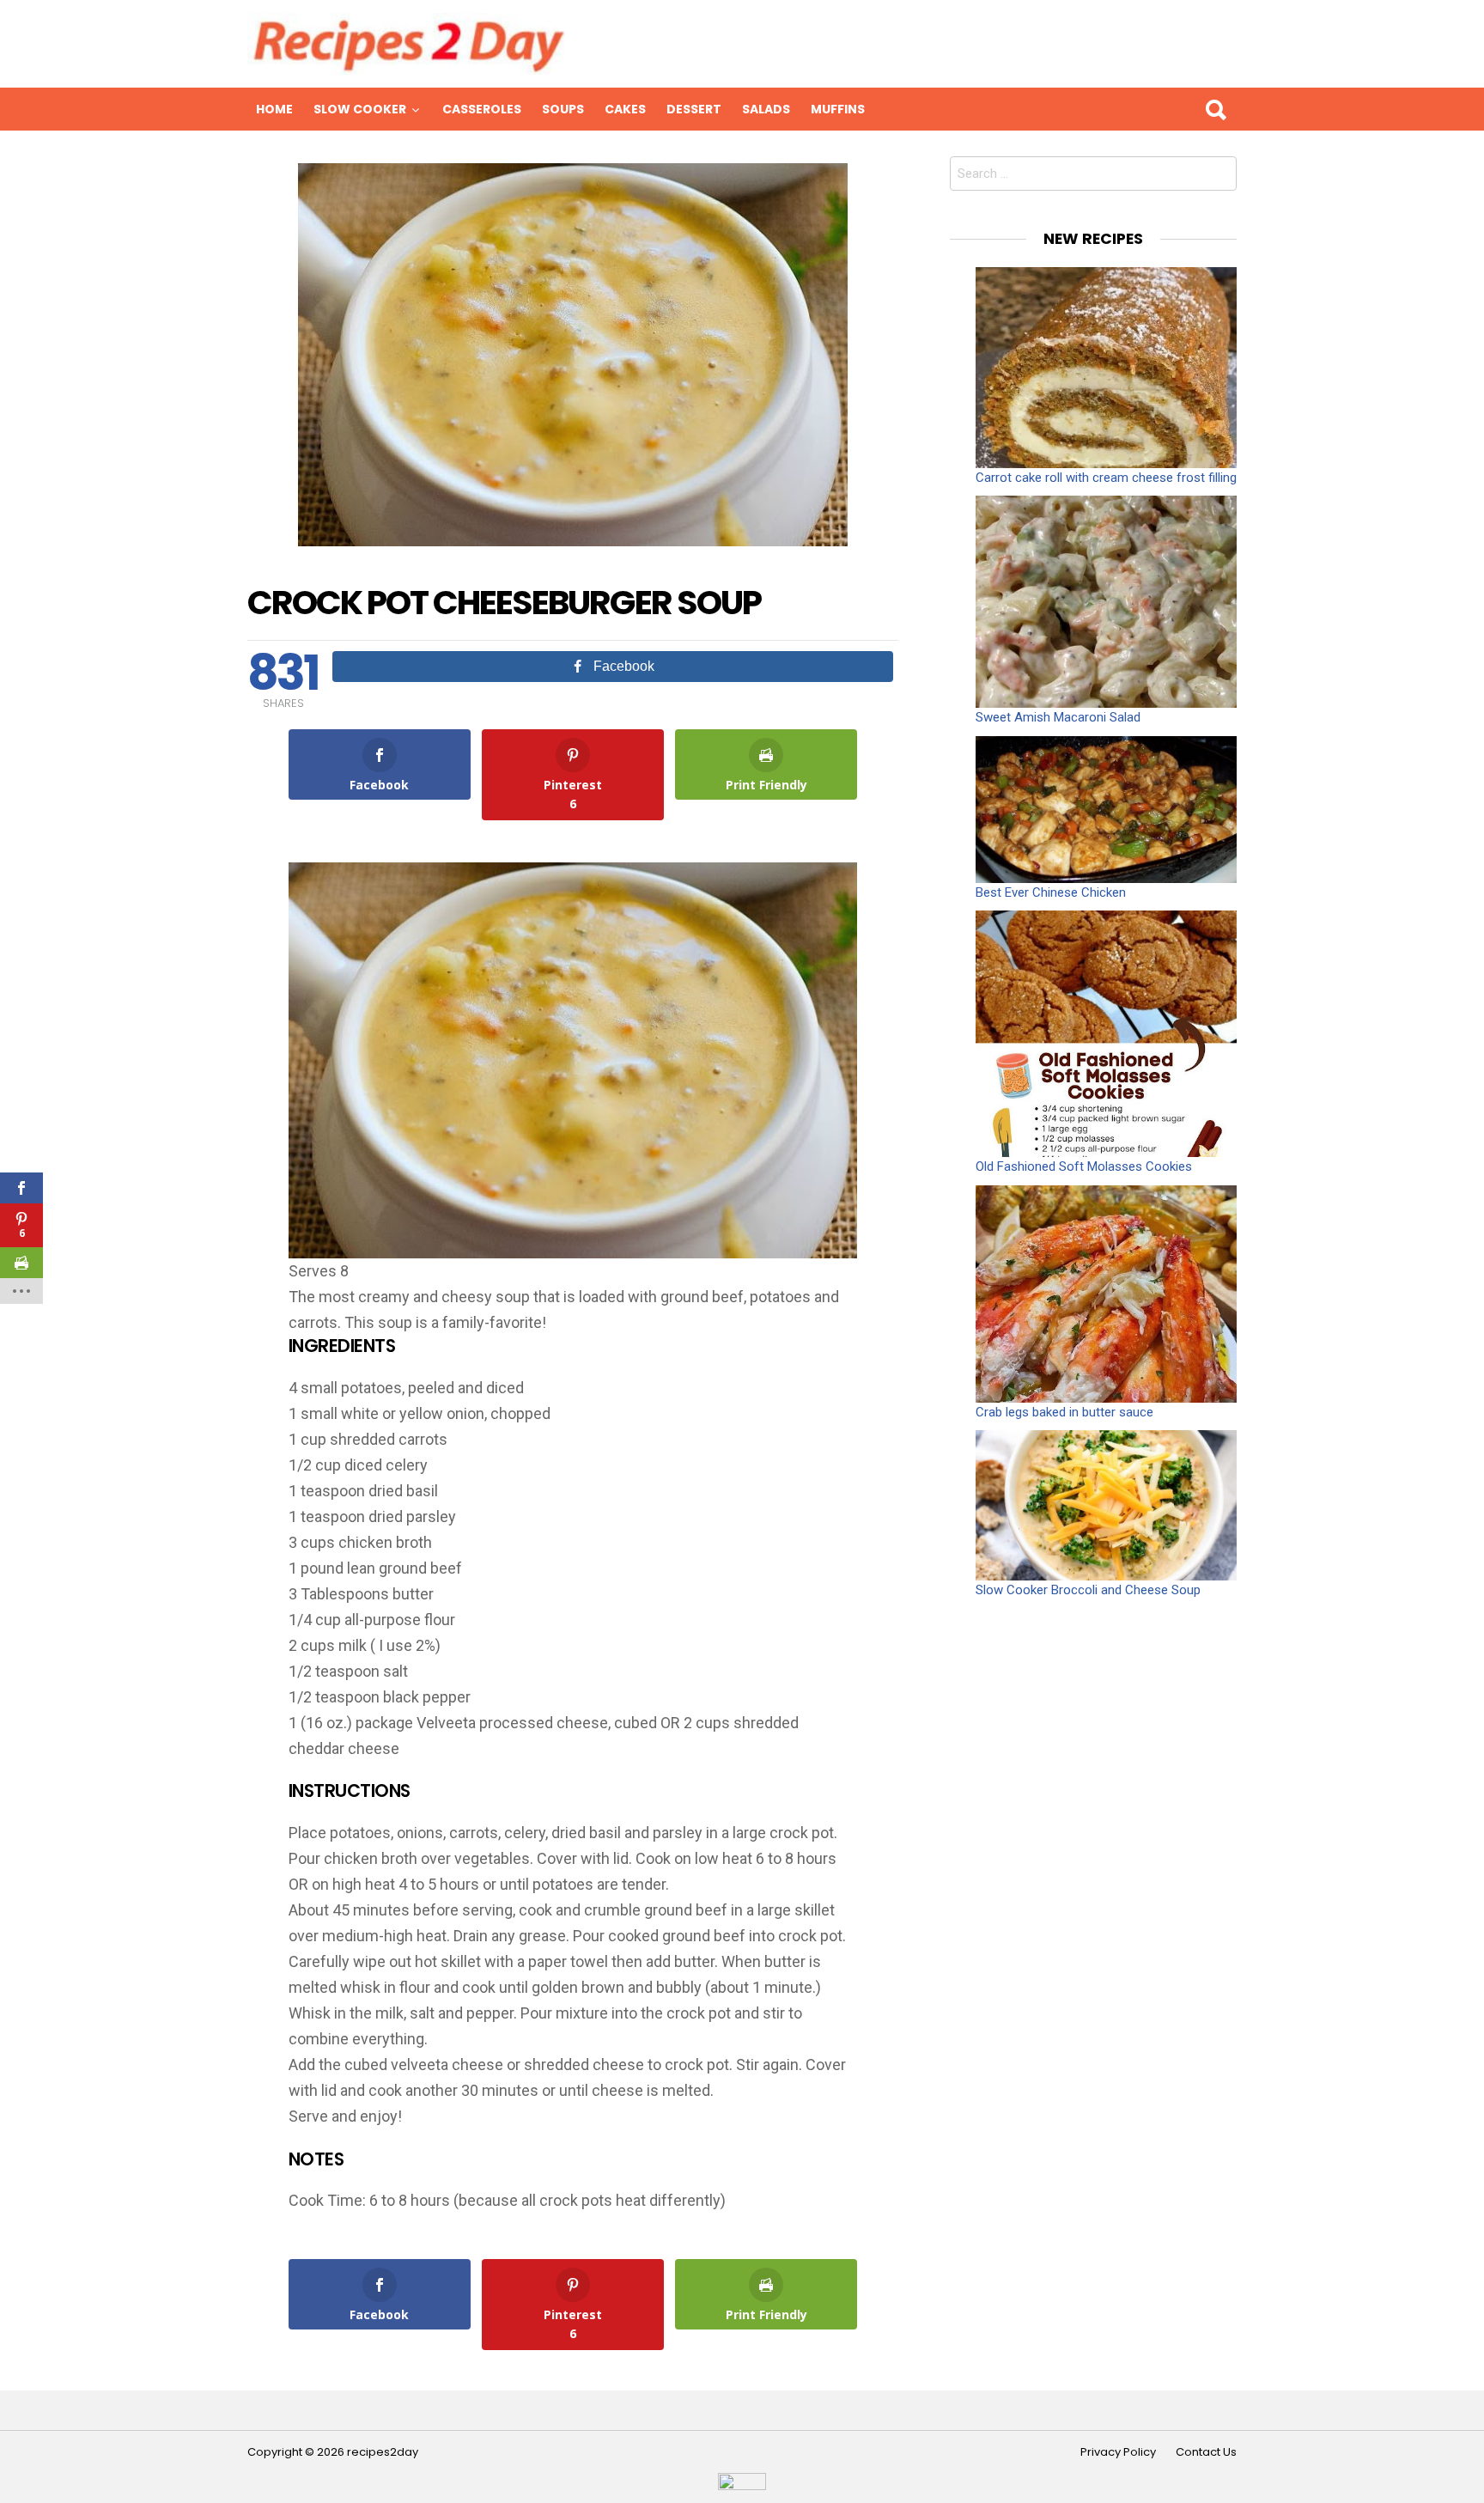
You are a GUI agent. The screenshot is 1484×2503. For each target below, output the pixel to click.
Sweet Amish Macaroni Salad (1058, 717)
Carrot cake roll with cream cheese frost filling (1106, 478)
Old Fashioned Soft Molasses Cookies (1084, 1166)
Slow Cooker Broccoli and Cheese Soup (1088, 1590)
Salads (766, 109)
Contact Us (1206, 2452)
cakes (625, 109)
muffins (838, 109)
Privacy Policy (1118, 2452)
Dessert (694, 109)
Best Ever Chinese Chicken (1051, 892)
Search (1215, 109)
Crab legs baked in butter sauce (1064, 1412)
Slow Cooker (360, 109)
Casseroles (482, 109)
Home (274, 109)
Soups (563, 109)
